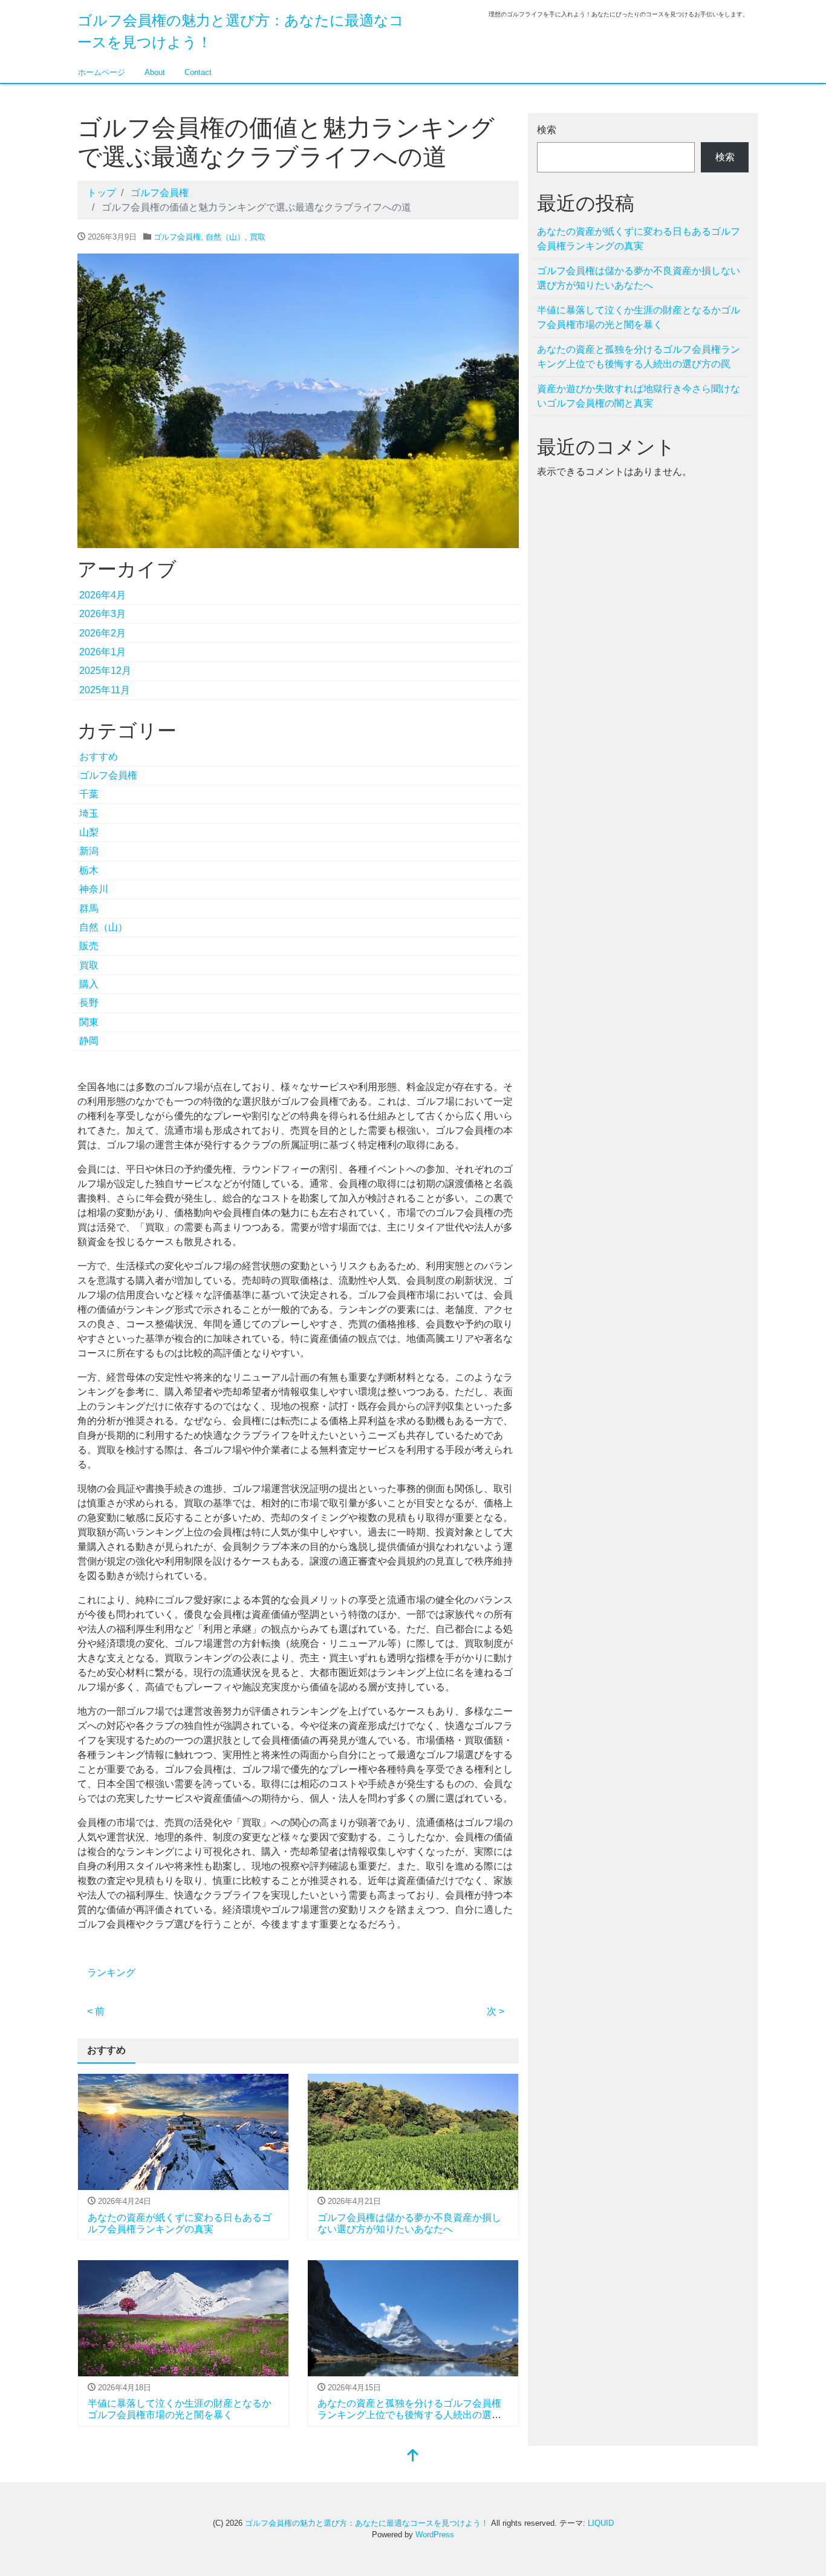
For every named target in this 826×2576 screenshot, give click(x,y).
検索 (547, 130)
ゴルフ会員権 (177, 237)
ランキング (111, 1973)
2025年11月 (105, 690)
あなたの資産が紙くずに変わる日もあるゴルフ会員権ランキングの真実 (639, 239)
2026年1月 (102, 652)
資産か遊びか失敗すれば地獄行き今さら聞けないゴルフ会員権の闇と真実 (639, 396)
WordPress (435, 2535)
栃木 (89, 870)
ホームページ (102, 72)
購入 (89, 984)
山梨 (89, 832)
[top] (413, 2457)
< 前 (96, 2011)
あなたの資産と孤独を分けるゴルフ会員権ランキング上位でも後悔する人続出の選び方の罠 (409, 2415)
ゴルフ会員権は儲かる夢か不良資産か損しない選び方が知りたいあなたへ (639, 278)
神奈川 (94, 889)
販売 (89, 946)
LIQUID (601, 2523)
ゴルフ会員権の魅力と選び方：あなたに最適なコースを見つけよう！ (367, 2523)
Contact (198, 72)
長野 (89, 1003)
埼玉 (89, 813)
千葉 (89, 794)
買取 (258, 237)
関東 (89, 1022)
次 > (496, 2011)
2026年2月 (102, 633)
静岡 (89, 1041)
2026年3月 (102, 614)
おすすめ (99, 757)
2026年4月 (102, 595)
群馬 (89, 908)
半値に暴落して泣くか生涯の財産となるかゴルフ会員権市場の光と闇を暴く (639, 317)
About (155, 72)
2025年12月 (105, 671)
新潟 (89, 851)
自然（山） (225, 237)
